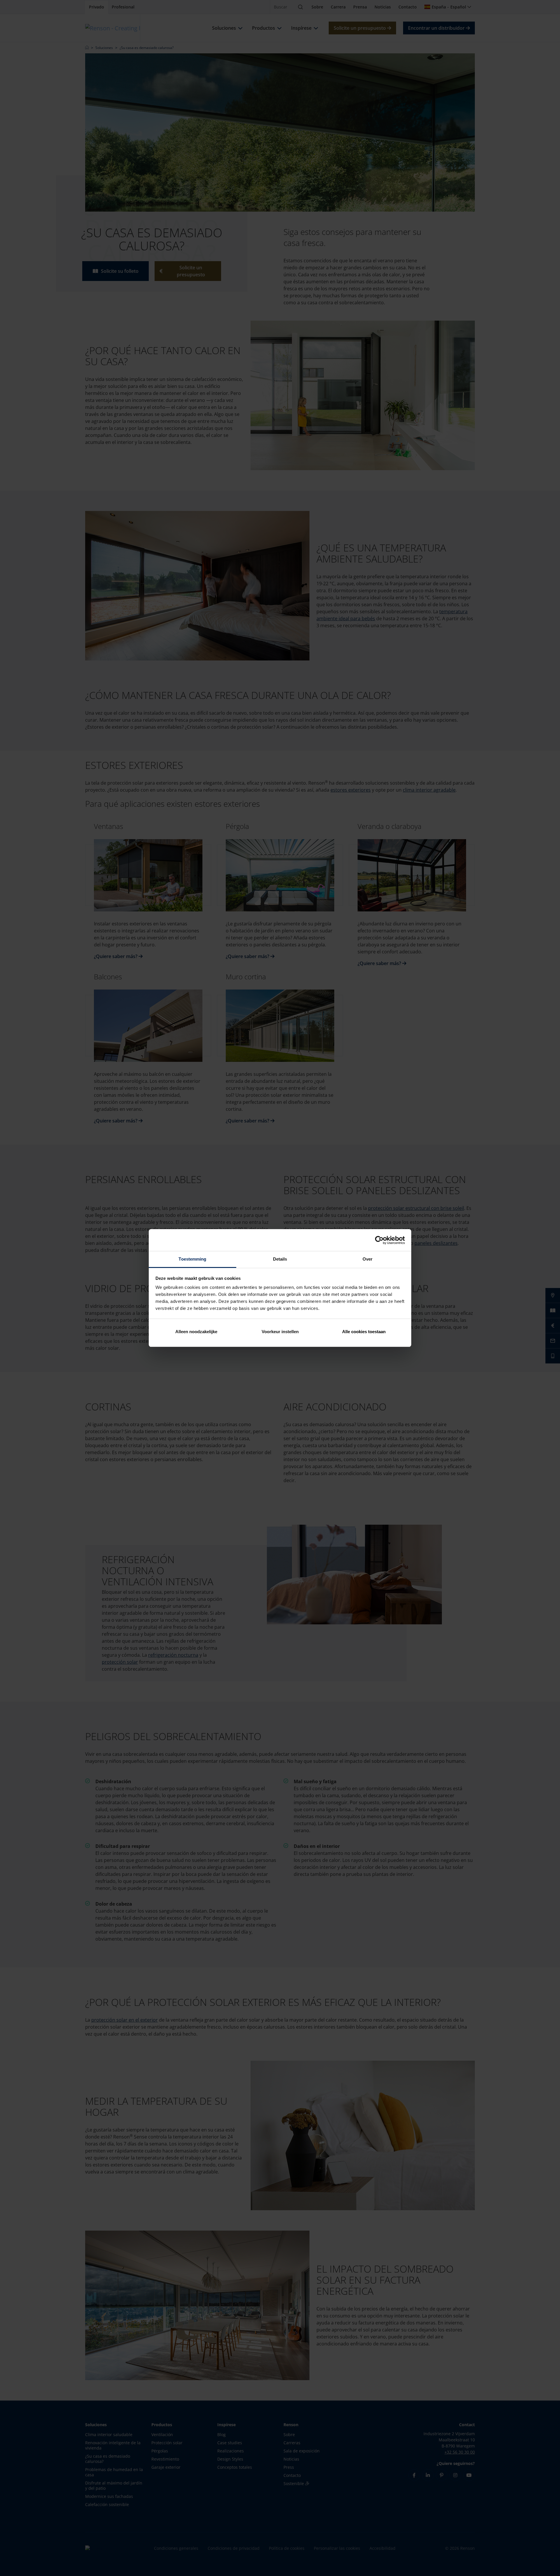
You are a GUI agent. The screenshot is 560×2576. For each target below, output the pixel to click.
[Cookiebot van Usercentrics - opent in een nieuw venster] (379, 1240)
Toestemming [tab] (192, 1259)
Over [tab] (367, 1259)
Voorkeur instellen (280, 1332)
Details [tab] (280, 1259)
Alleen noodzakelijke (196, 1332)
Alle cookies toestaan (364, 1332)
